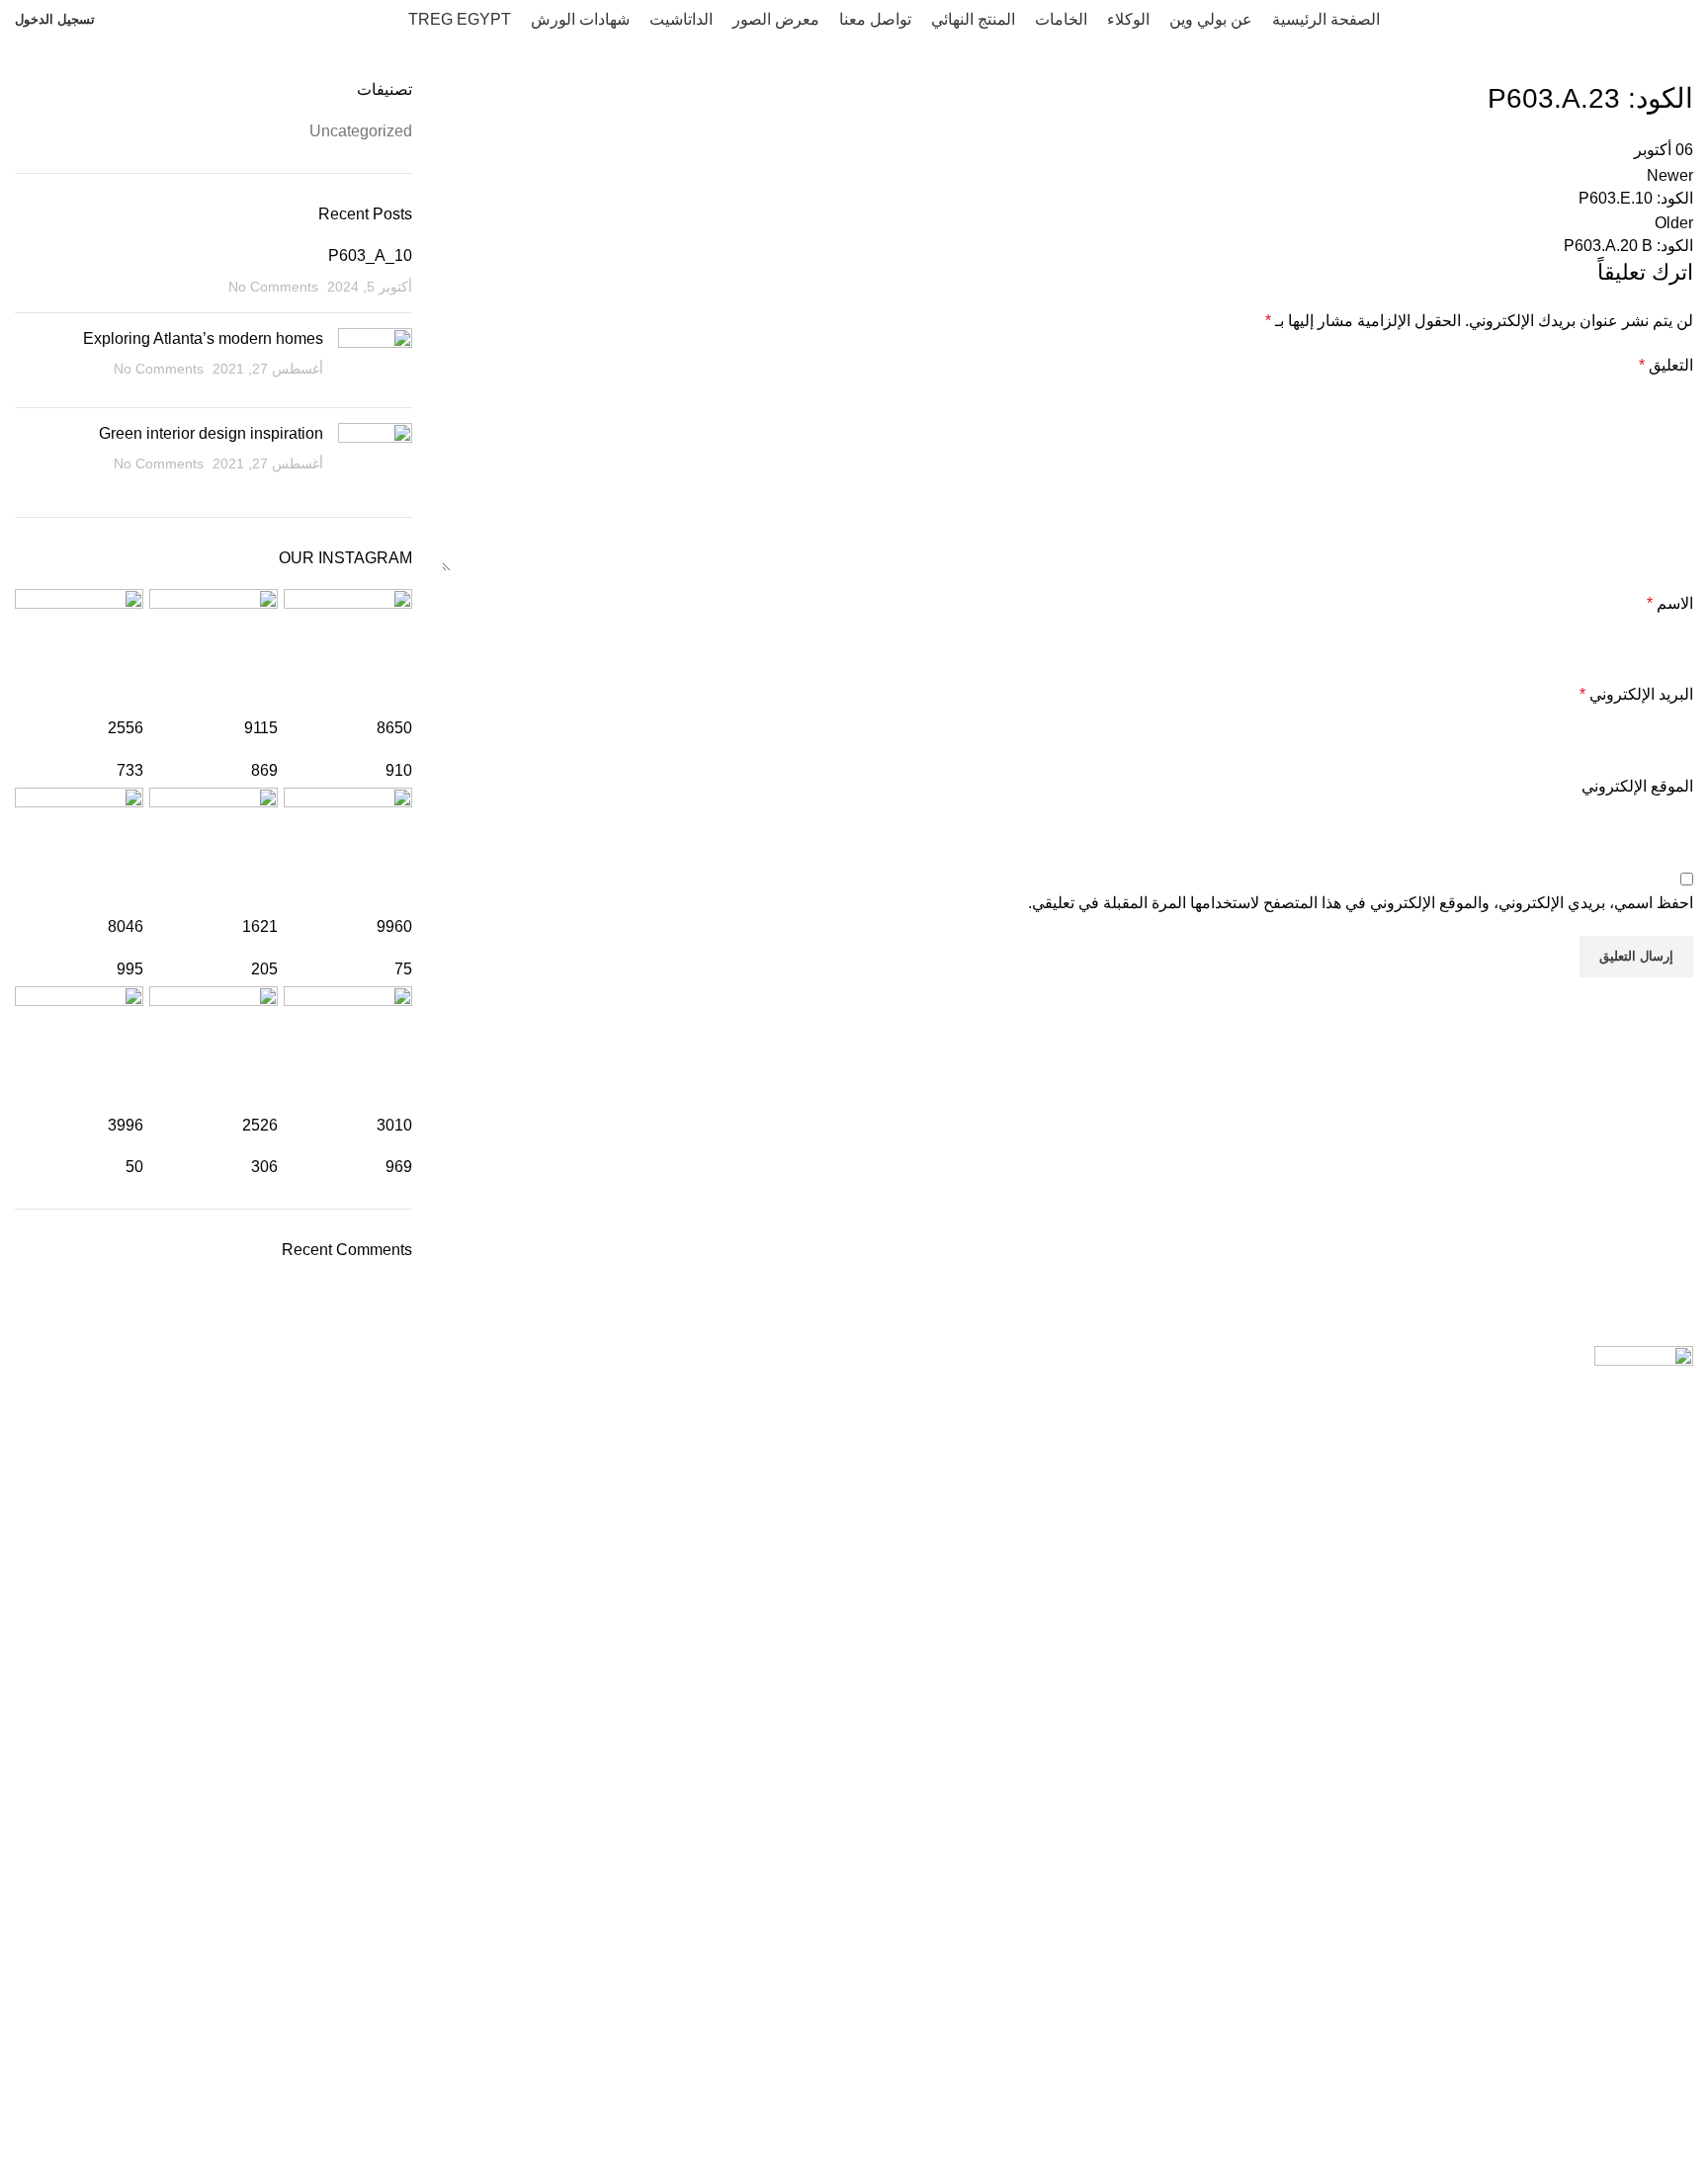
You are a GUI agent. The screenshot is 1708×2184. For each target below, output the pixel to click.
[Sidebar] (1683, 2159)
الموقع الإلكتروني (1637, 786)
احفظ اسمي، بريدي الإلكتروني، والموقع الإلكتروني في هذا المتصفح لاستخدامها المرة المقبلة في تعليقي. (1361, 903)
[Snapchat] (1508, 2052)
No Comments (273, 287)
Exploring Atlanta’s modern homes (203, 338)
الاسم (1670, 603)
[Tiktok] (1455, 2052)
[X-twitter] (1348, 2052)
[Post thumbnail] (375, 360)
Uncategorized (361, 131)
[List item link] (854, 1645)
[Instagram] (1562, 2052)
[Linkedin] (1402, 2052)
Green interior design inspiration (211, 433)
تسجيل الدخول (55, 19)
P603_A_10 (370, 255)
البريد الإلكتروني (1636, 694)
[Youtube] (1615, 2052)
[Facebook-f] (1668, 2052)
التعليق (1666, 365)
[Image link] (1644, 1358)
